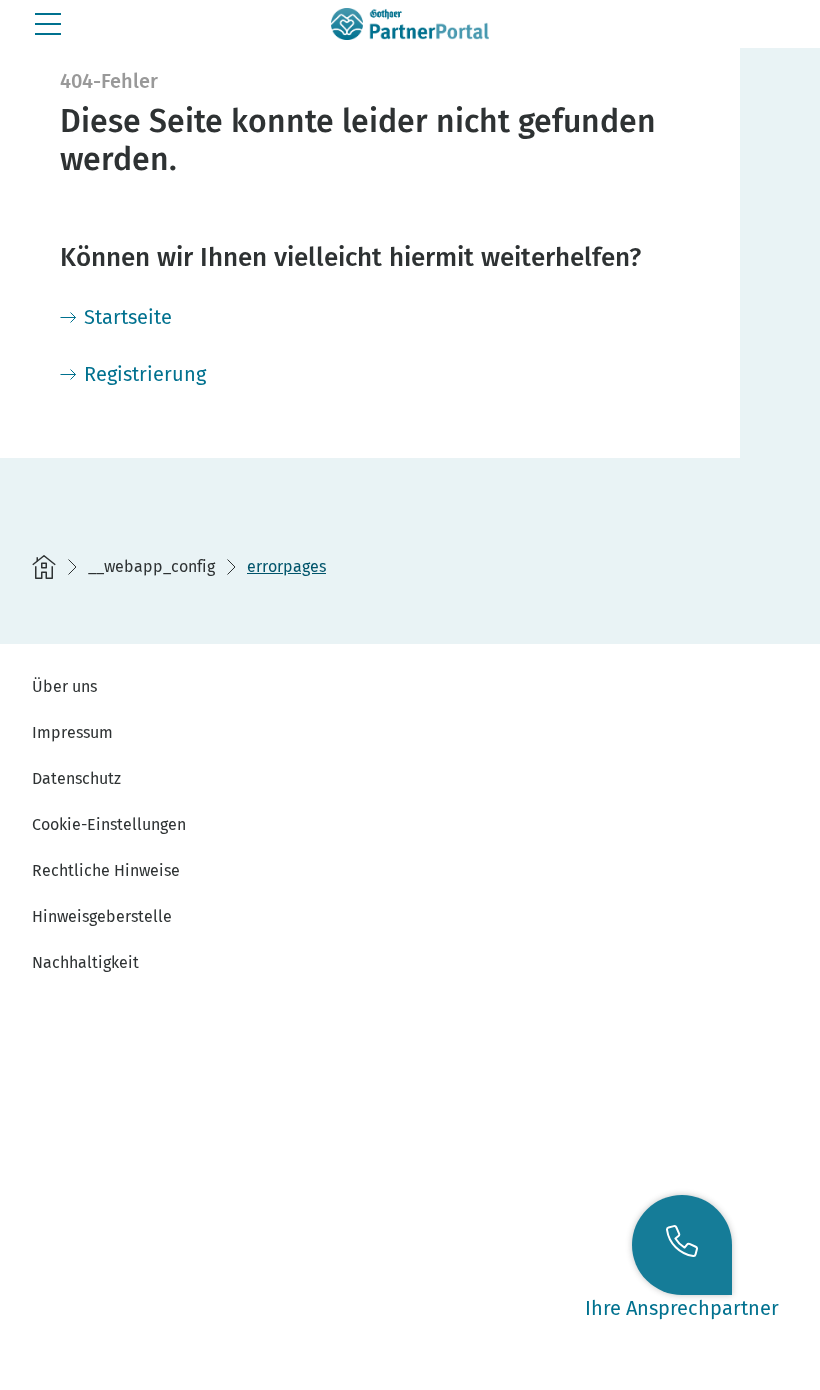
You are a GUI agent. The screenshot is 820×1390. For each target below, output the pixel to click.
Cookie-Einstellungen (109, 824)
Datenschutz (76, 778)
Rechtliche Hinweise (106, 870)
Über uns (64, 686)
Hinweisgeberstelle (102, 916)
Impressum (72, 732)
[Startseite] (44, 567)
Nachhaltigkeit (85, 962)
